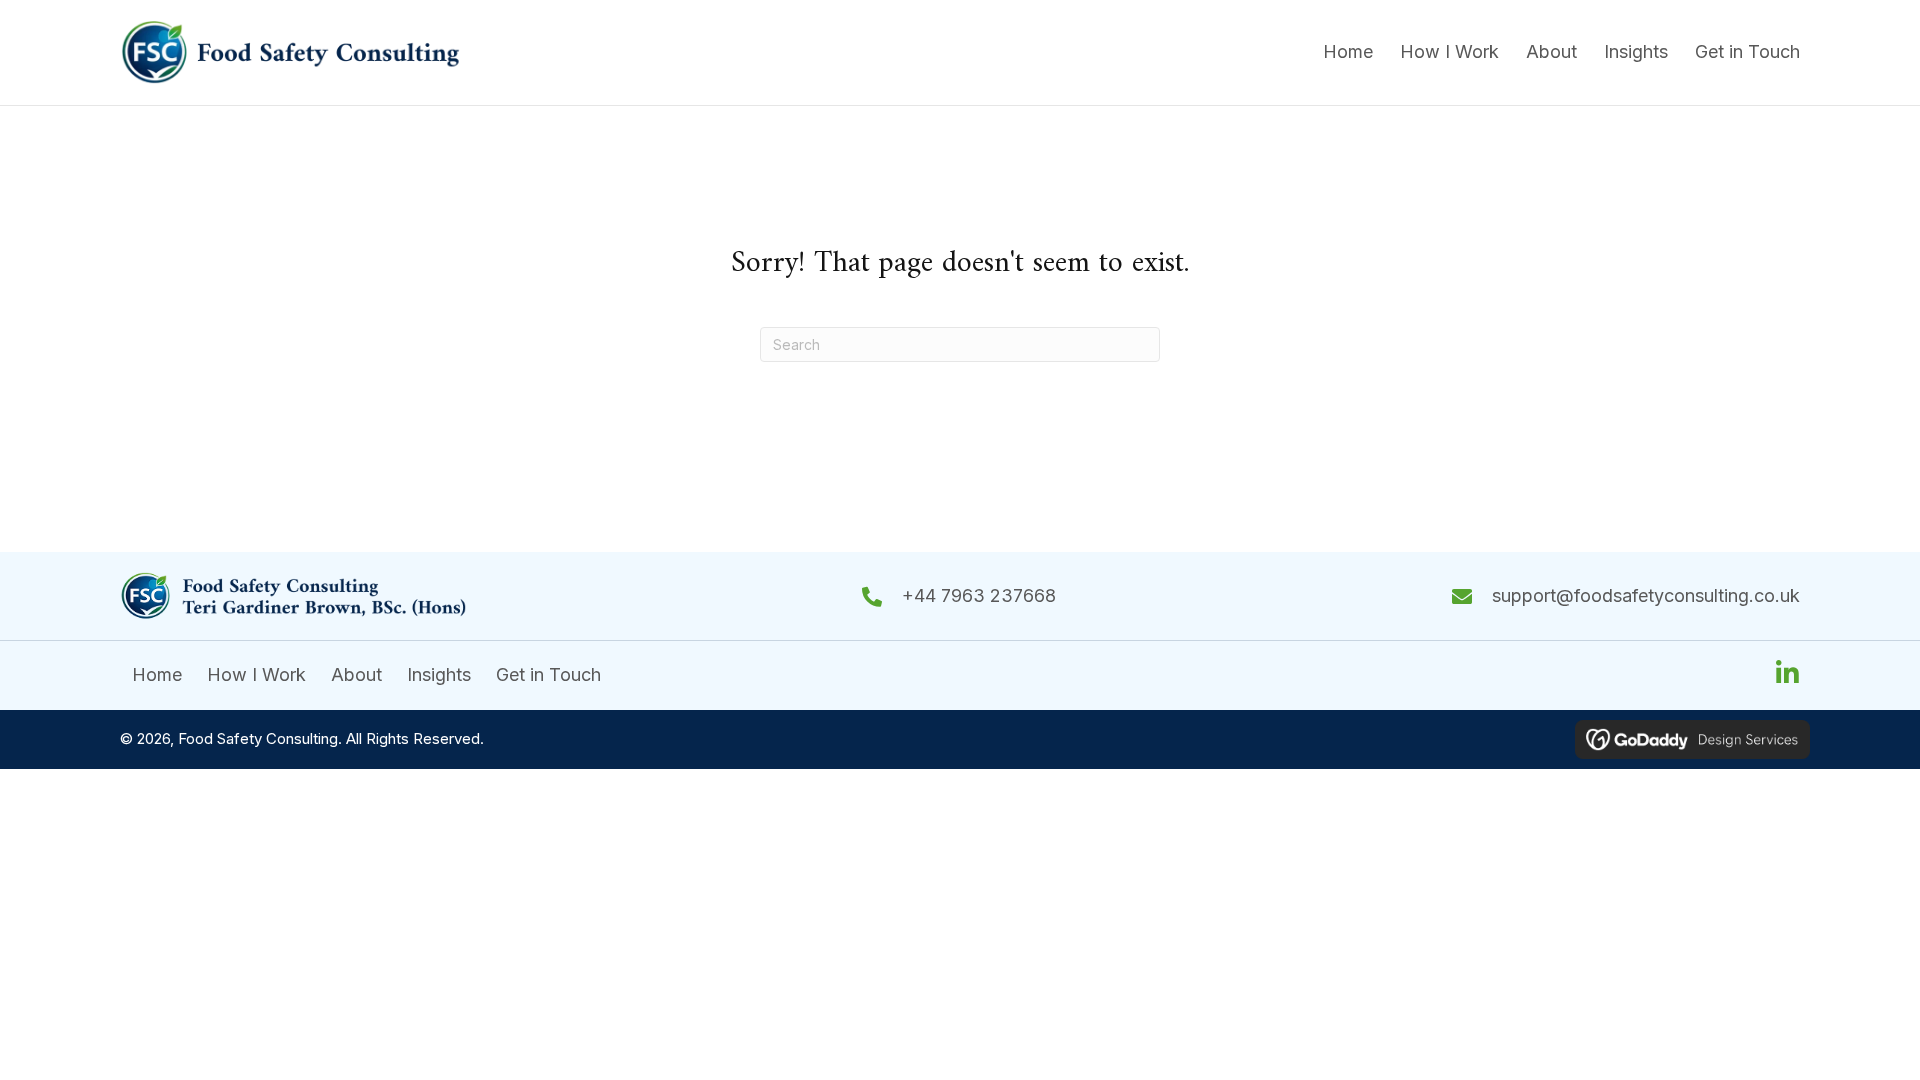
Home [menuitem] (157, 674)
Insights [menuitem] (439, 674)
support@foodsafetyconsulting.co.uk (1646, 595)
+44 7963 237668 (979, 595)
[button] (1787, 673)
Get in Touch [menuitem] (548, 674)
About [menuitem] (356, 674)
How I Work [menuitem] (256, 674)
